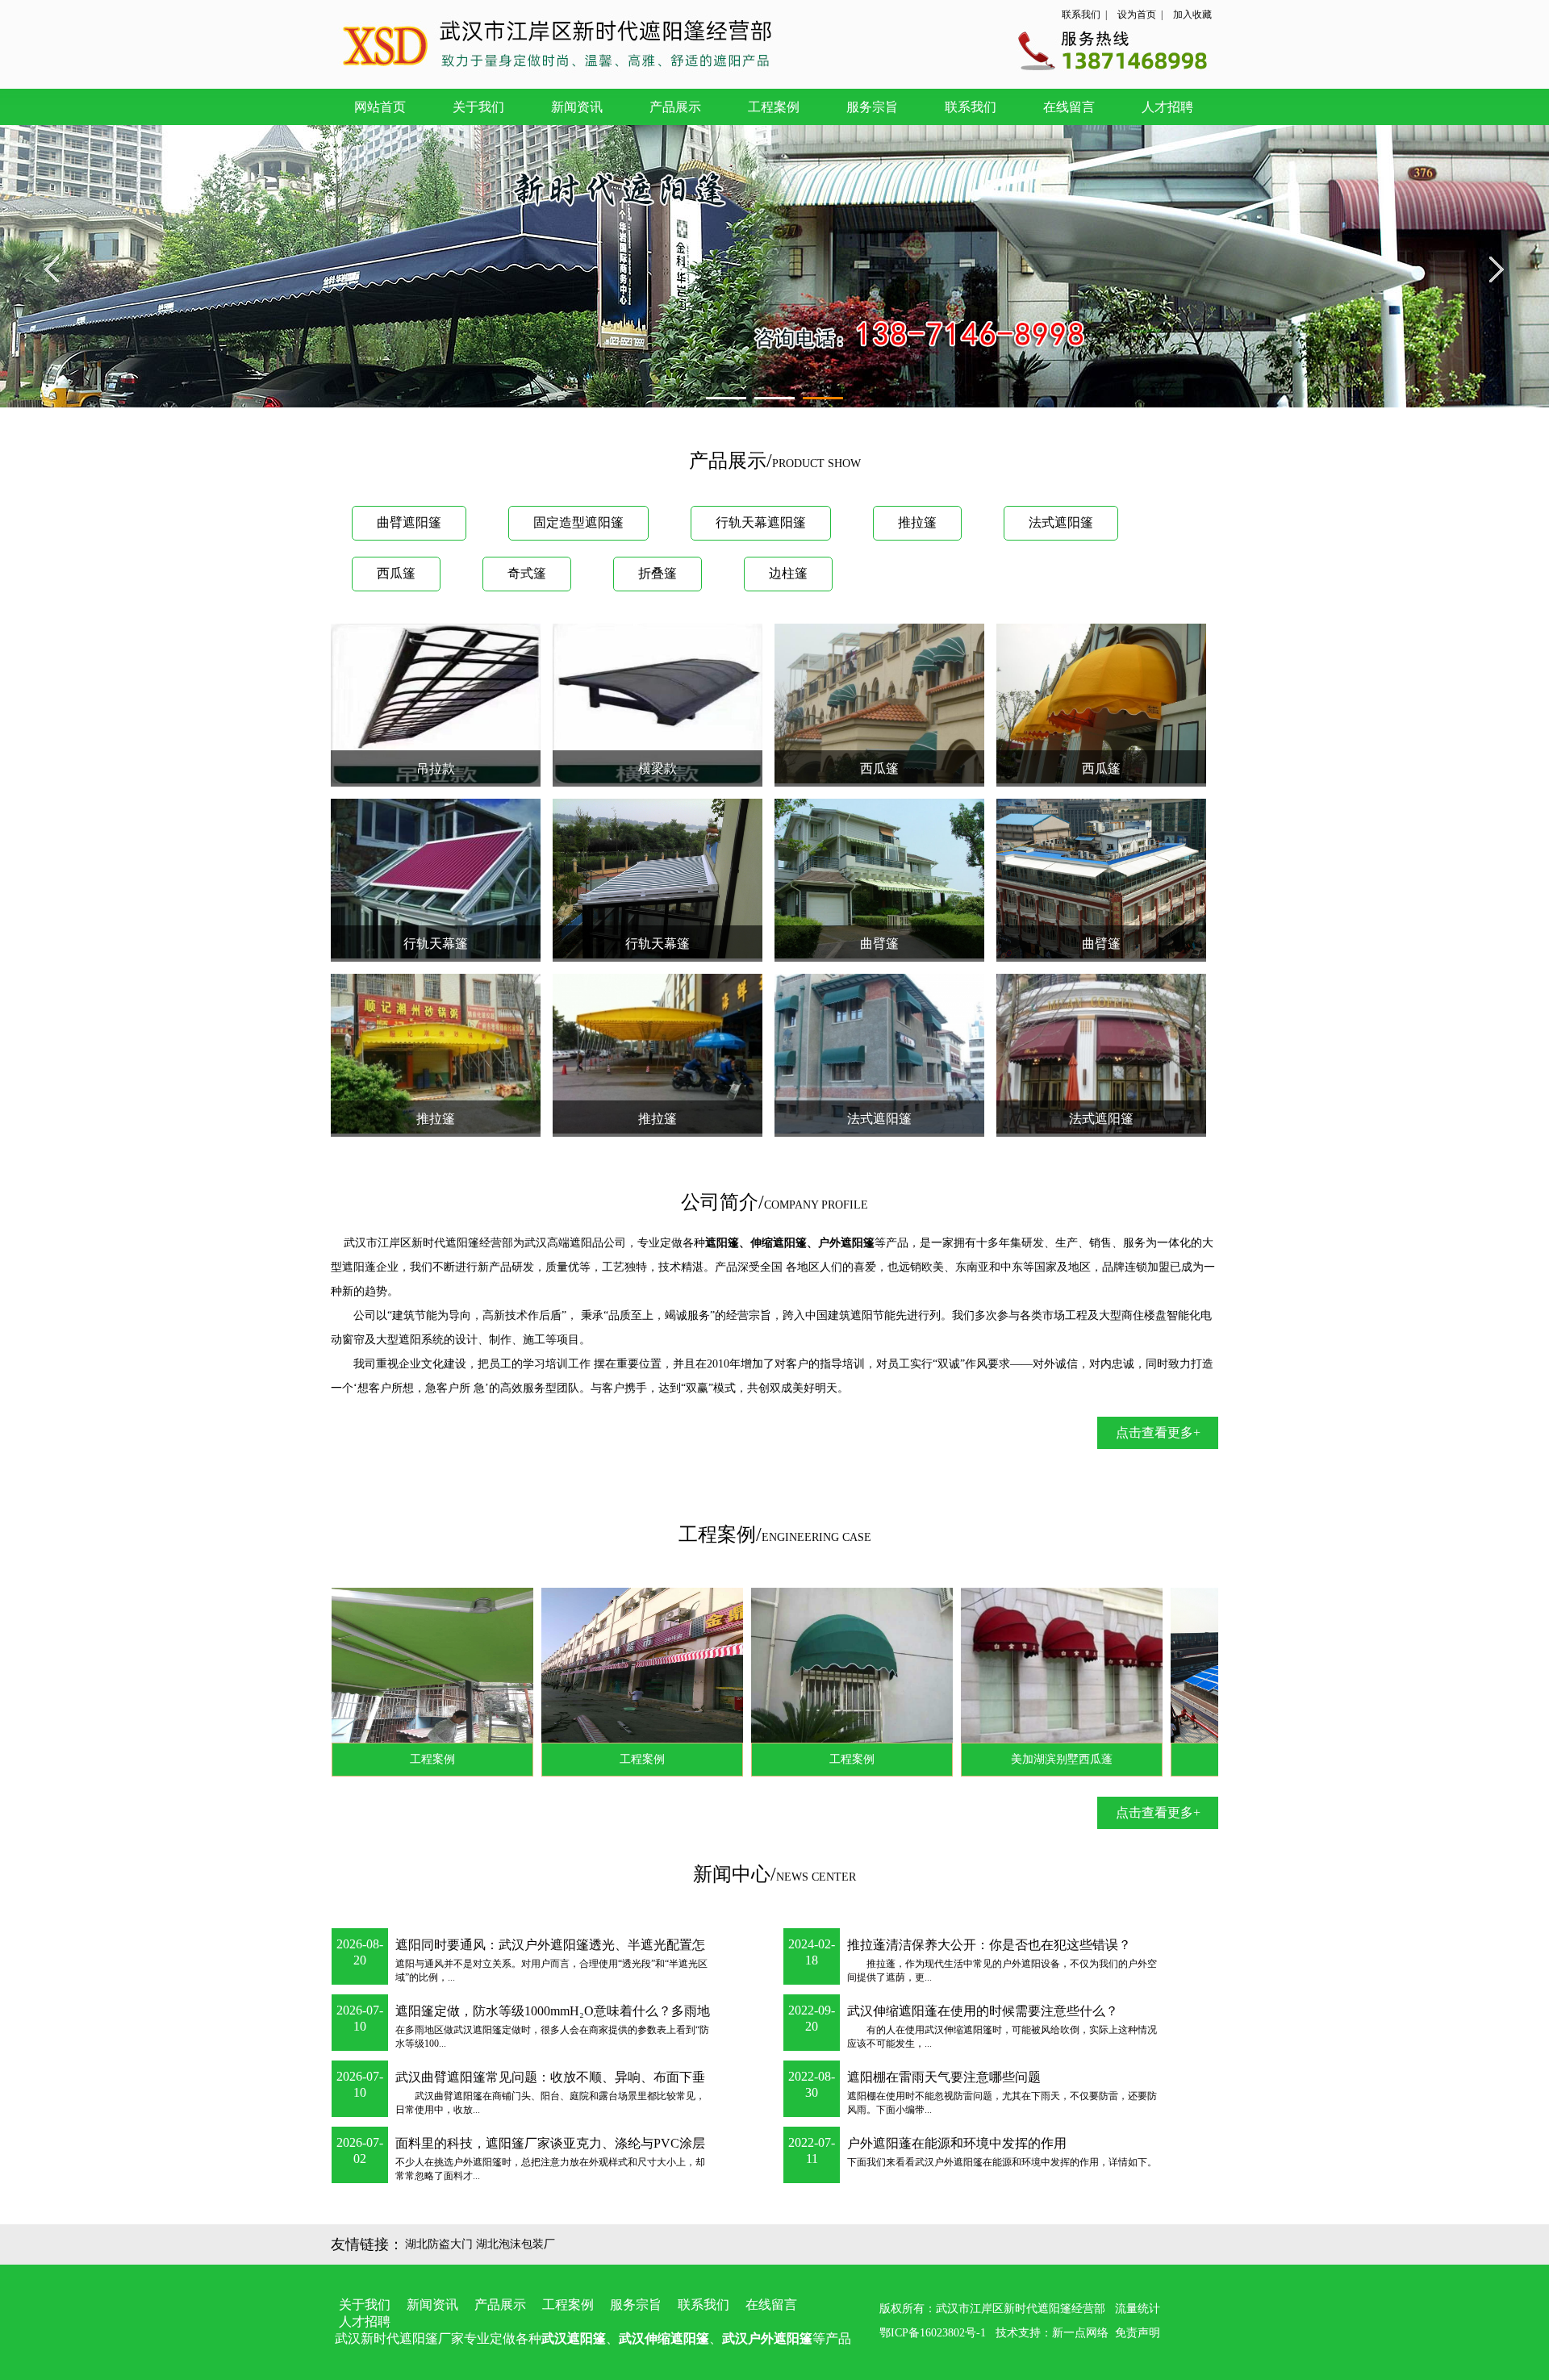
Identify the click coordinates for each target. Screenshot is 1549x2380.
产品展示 (675, 107)
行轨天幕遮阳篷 (761, 522)
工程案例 (774, 107)
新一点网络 (1080, 2333)
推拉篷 (917, 522)
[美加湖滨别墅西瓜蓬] (992, 1738)
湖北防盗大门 (439, 2244)
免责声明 (1138, 2333)
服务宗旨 (872, 107)
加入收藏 (1192, 15)
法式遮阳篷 (1061, 522)
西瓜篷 (396, 573)
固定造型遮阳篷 (578, 522)
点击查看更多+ (1158, 1432)
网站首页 (380, 107)
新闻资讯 (577, 107)
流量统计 (1138, 2309)
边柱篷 (788, 573)
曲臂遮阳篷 (409, 522)
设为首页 (1137, 15)
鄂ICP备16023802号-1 (933, 2333)
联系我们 (1081, 15)
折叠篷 (658, 573)
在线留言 (1069, 107)
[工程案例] (362, 1738)
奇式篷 (527, 573)
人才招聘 (1167, 107)
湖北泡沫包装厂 (516, 2244)
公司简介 (720, 1202)
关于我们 (478, 107)
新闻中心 (732, 1874)
